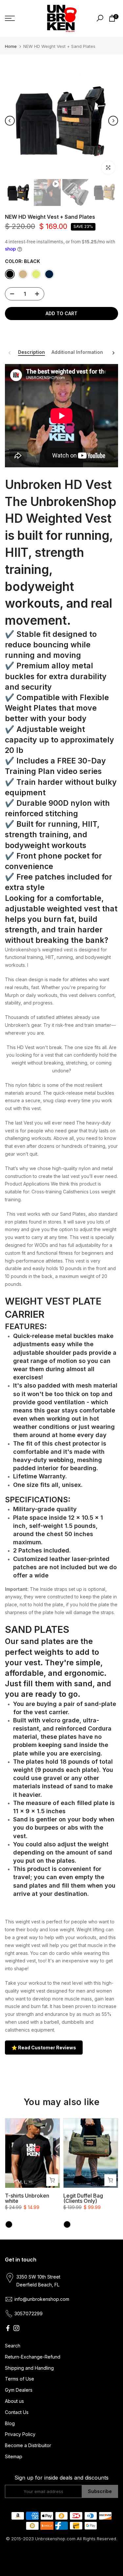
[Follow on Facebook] (8, 2328)
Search (13, 2346)
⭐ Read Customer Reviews (44, 2048)
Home (11, 46)
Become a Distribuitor (28, 2445)
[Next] (113, 121)
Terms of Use (20, 2379)
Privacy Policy (20, 2434)
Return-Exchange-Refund (33, 2357)
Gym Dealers (19, 2390)
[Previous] (10, 121)
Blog (10, 2423)
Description (31, 352)
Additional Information (77, 352)
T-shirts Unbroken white (27, 2199)
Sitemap (14, 2456)
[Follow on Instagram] (16, 2328)
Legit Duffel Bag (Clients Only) (83, 2199)
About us (14, 2401)
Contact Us (17, 2412)
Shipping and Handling (29, 2368)
